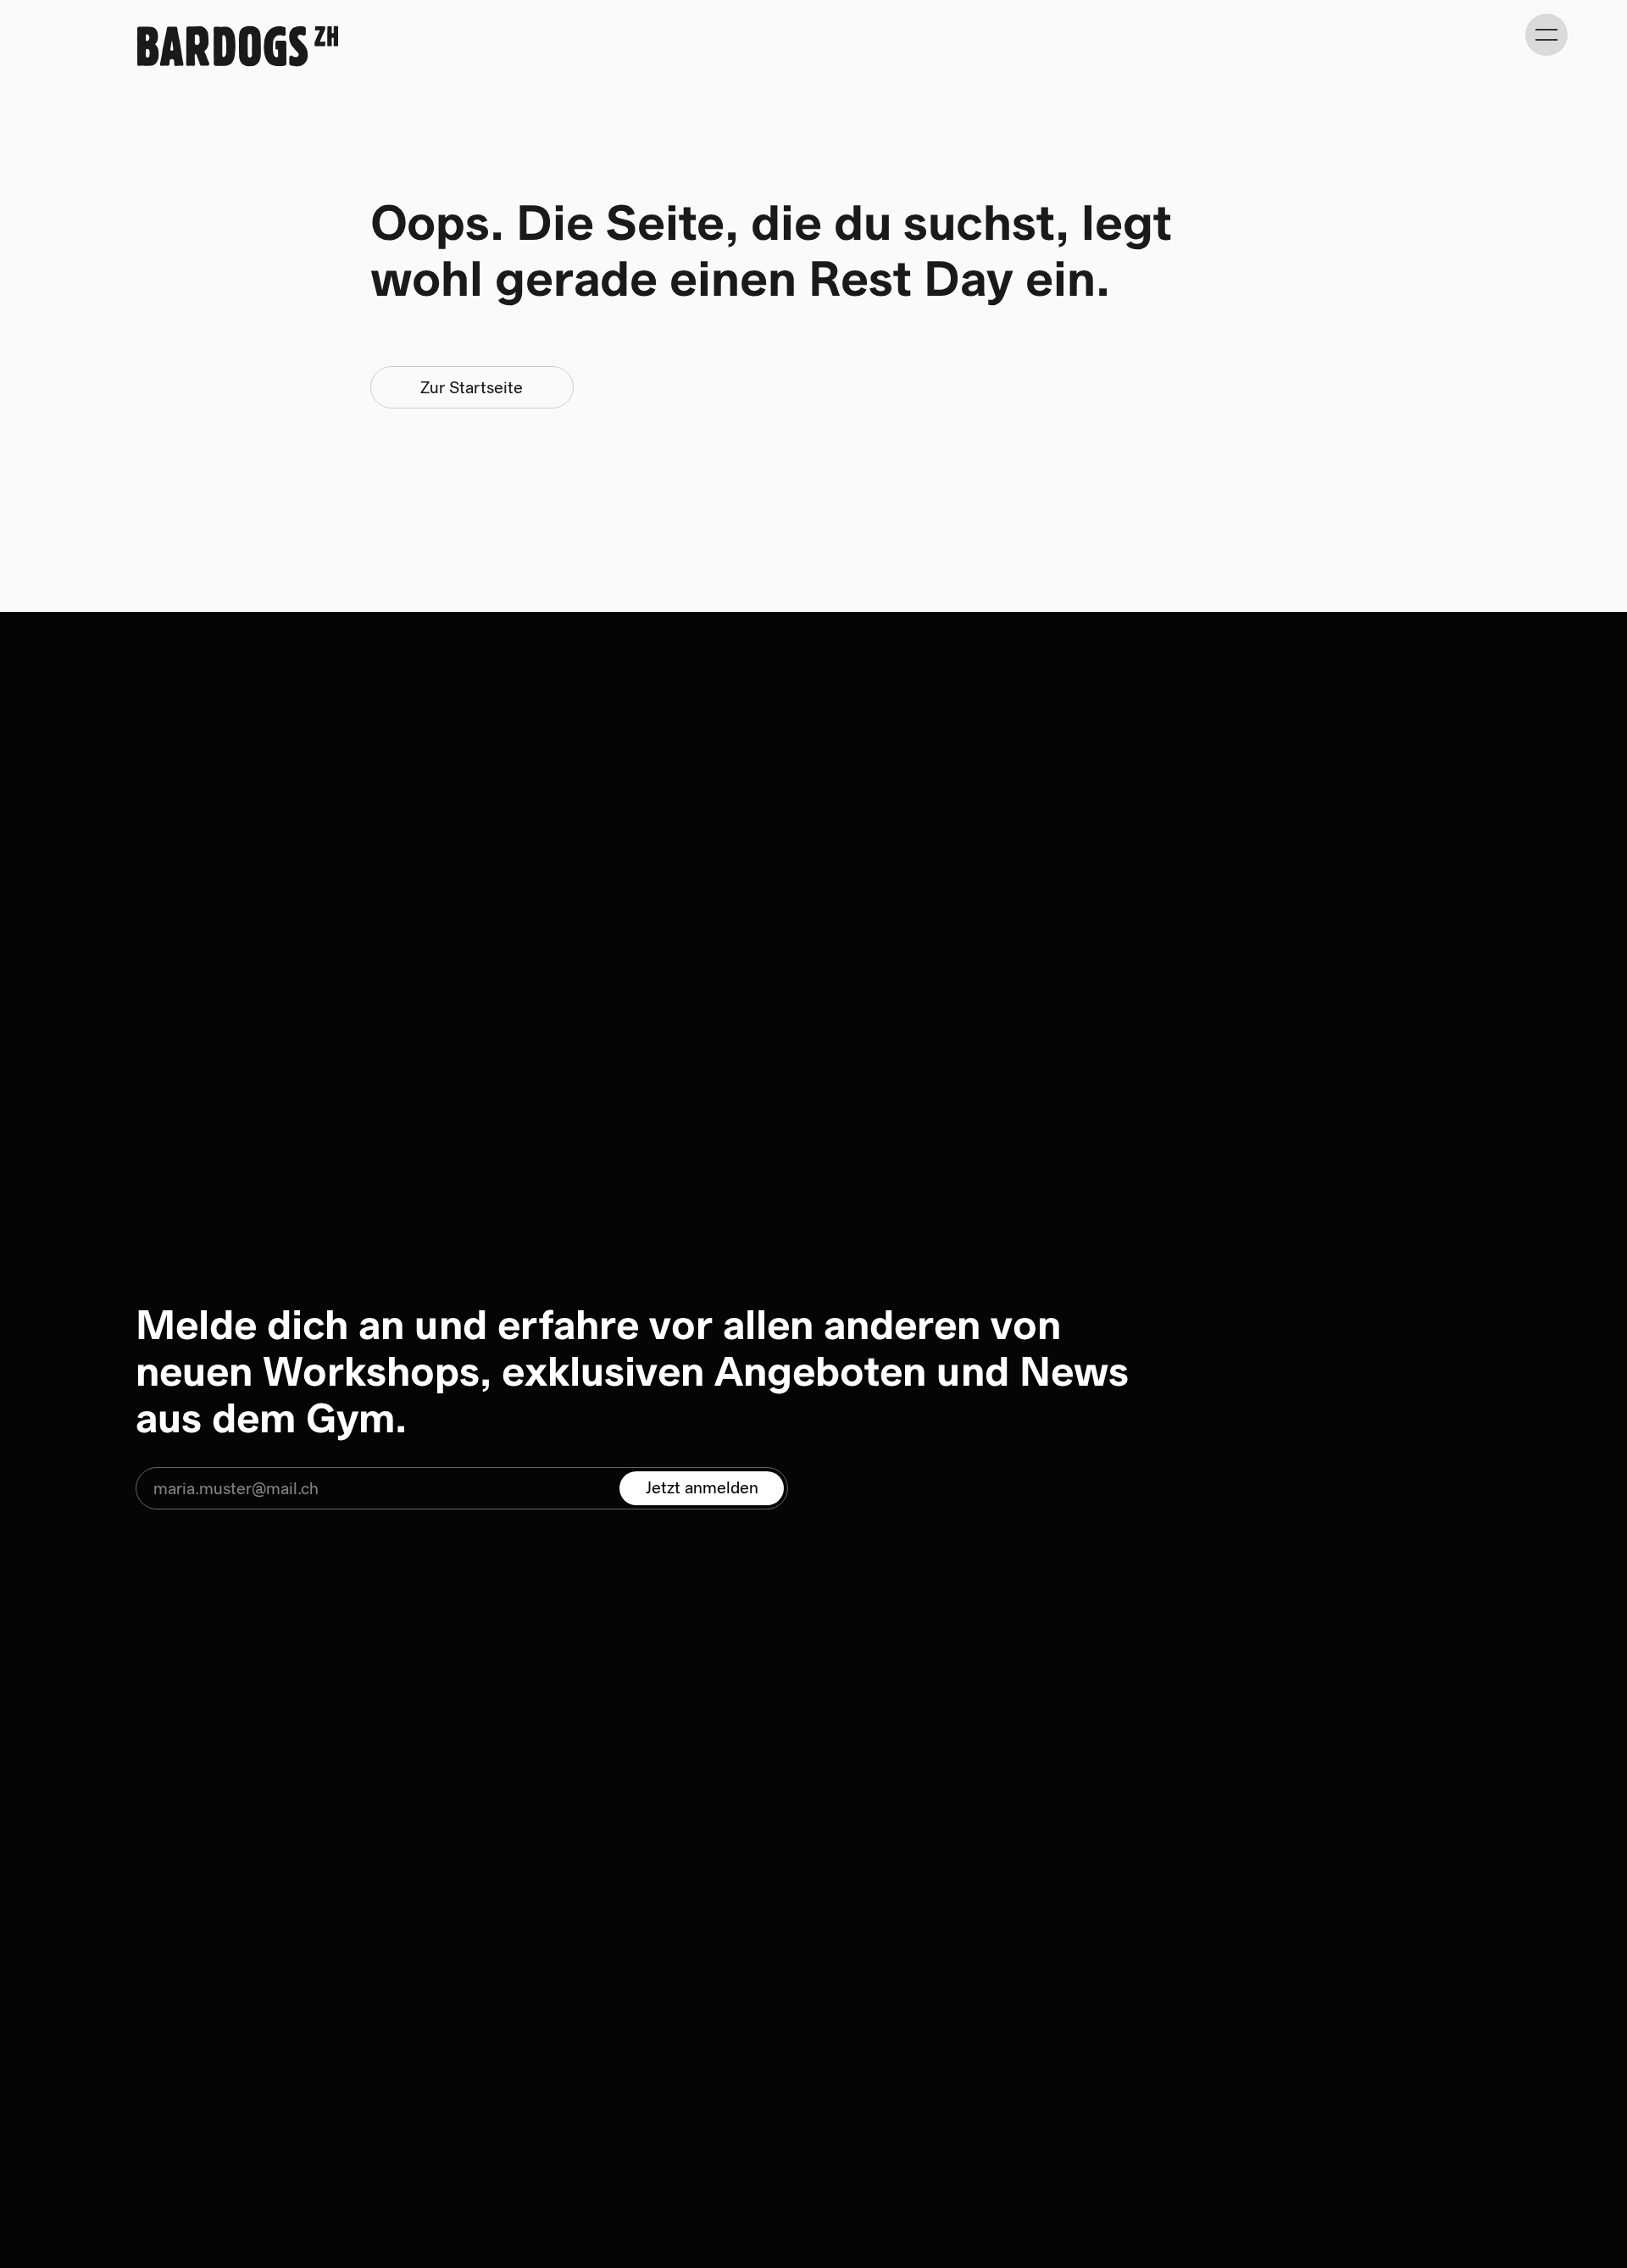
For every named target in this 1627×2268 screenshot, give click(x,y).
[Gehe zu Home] (237, 46)
